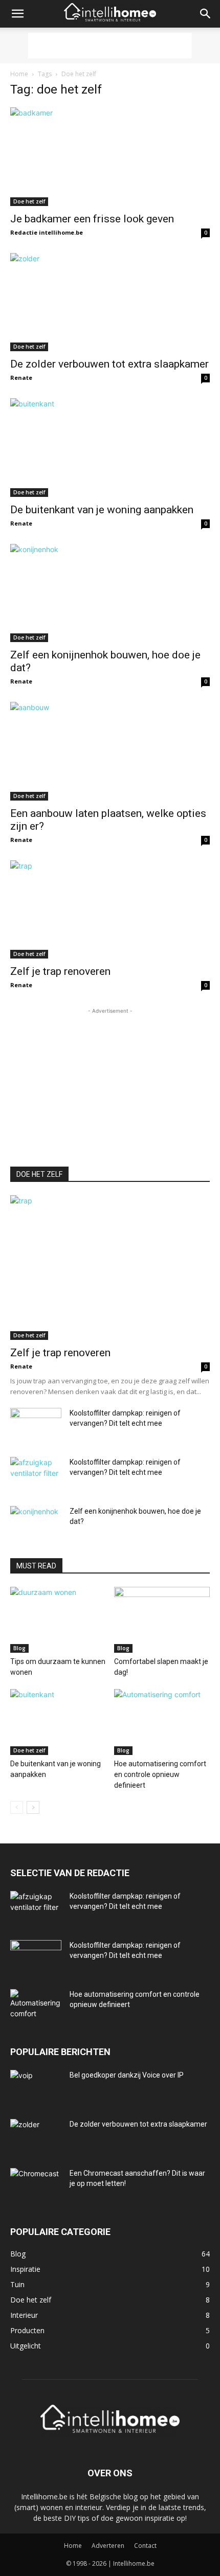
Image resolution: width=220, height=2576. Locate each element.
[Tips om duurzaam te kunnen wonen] (58, 1620)
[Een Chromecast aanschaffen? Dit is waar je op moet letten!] (36, 2186)
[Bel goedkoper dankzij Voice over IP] (36, 2088)
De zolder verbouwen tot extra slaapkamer (109, 364)
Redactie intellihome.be (47, 232)
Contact (145, 2546)
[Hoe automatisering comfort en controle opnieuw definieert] (162, 1722)
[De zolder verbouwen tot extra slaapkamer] (110, 302)
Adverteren (108, 2546)
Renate (21, 378)
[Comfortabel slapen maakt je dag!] (162, 1620)
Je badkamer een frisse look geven (92, 219)
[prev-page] (17, 1807)
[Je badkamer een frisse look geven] (110, 157)
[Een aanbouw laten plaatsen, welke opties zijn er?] (110, 751)
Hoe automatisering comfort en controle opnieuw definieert (160, 1774)
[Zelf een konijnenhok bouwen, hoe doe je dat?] (110, 593)
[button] (17, 14)
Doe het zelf (29, 201)
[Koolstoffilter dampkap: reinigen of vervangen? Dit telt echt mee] (36, 1426)
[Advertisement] (110, 45)
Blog (19, 1648)
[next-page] (33, 1807)
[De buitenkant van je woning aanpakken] (110, 448)
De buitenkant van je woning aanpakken (102, 510)
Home (19, 74)
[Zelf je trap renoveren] (110, 910)
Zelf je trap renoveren (60, 971)
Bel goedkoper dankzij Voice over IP (127, 2075)
